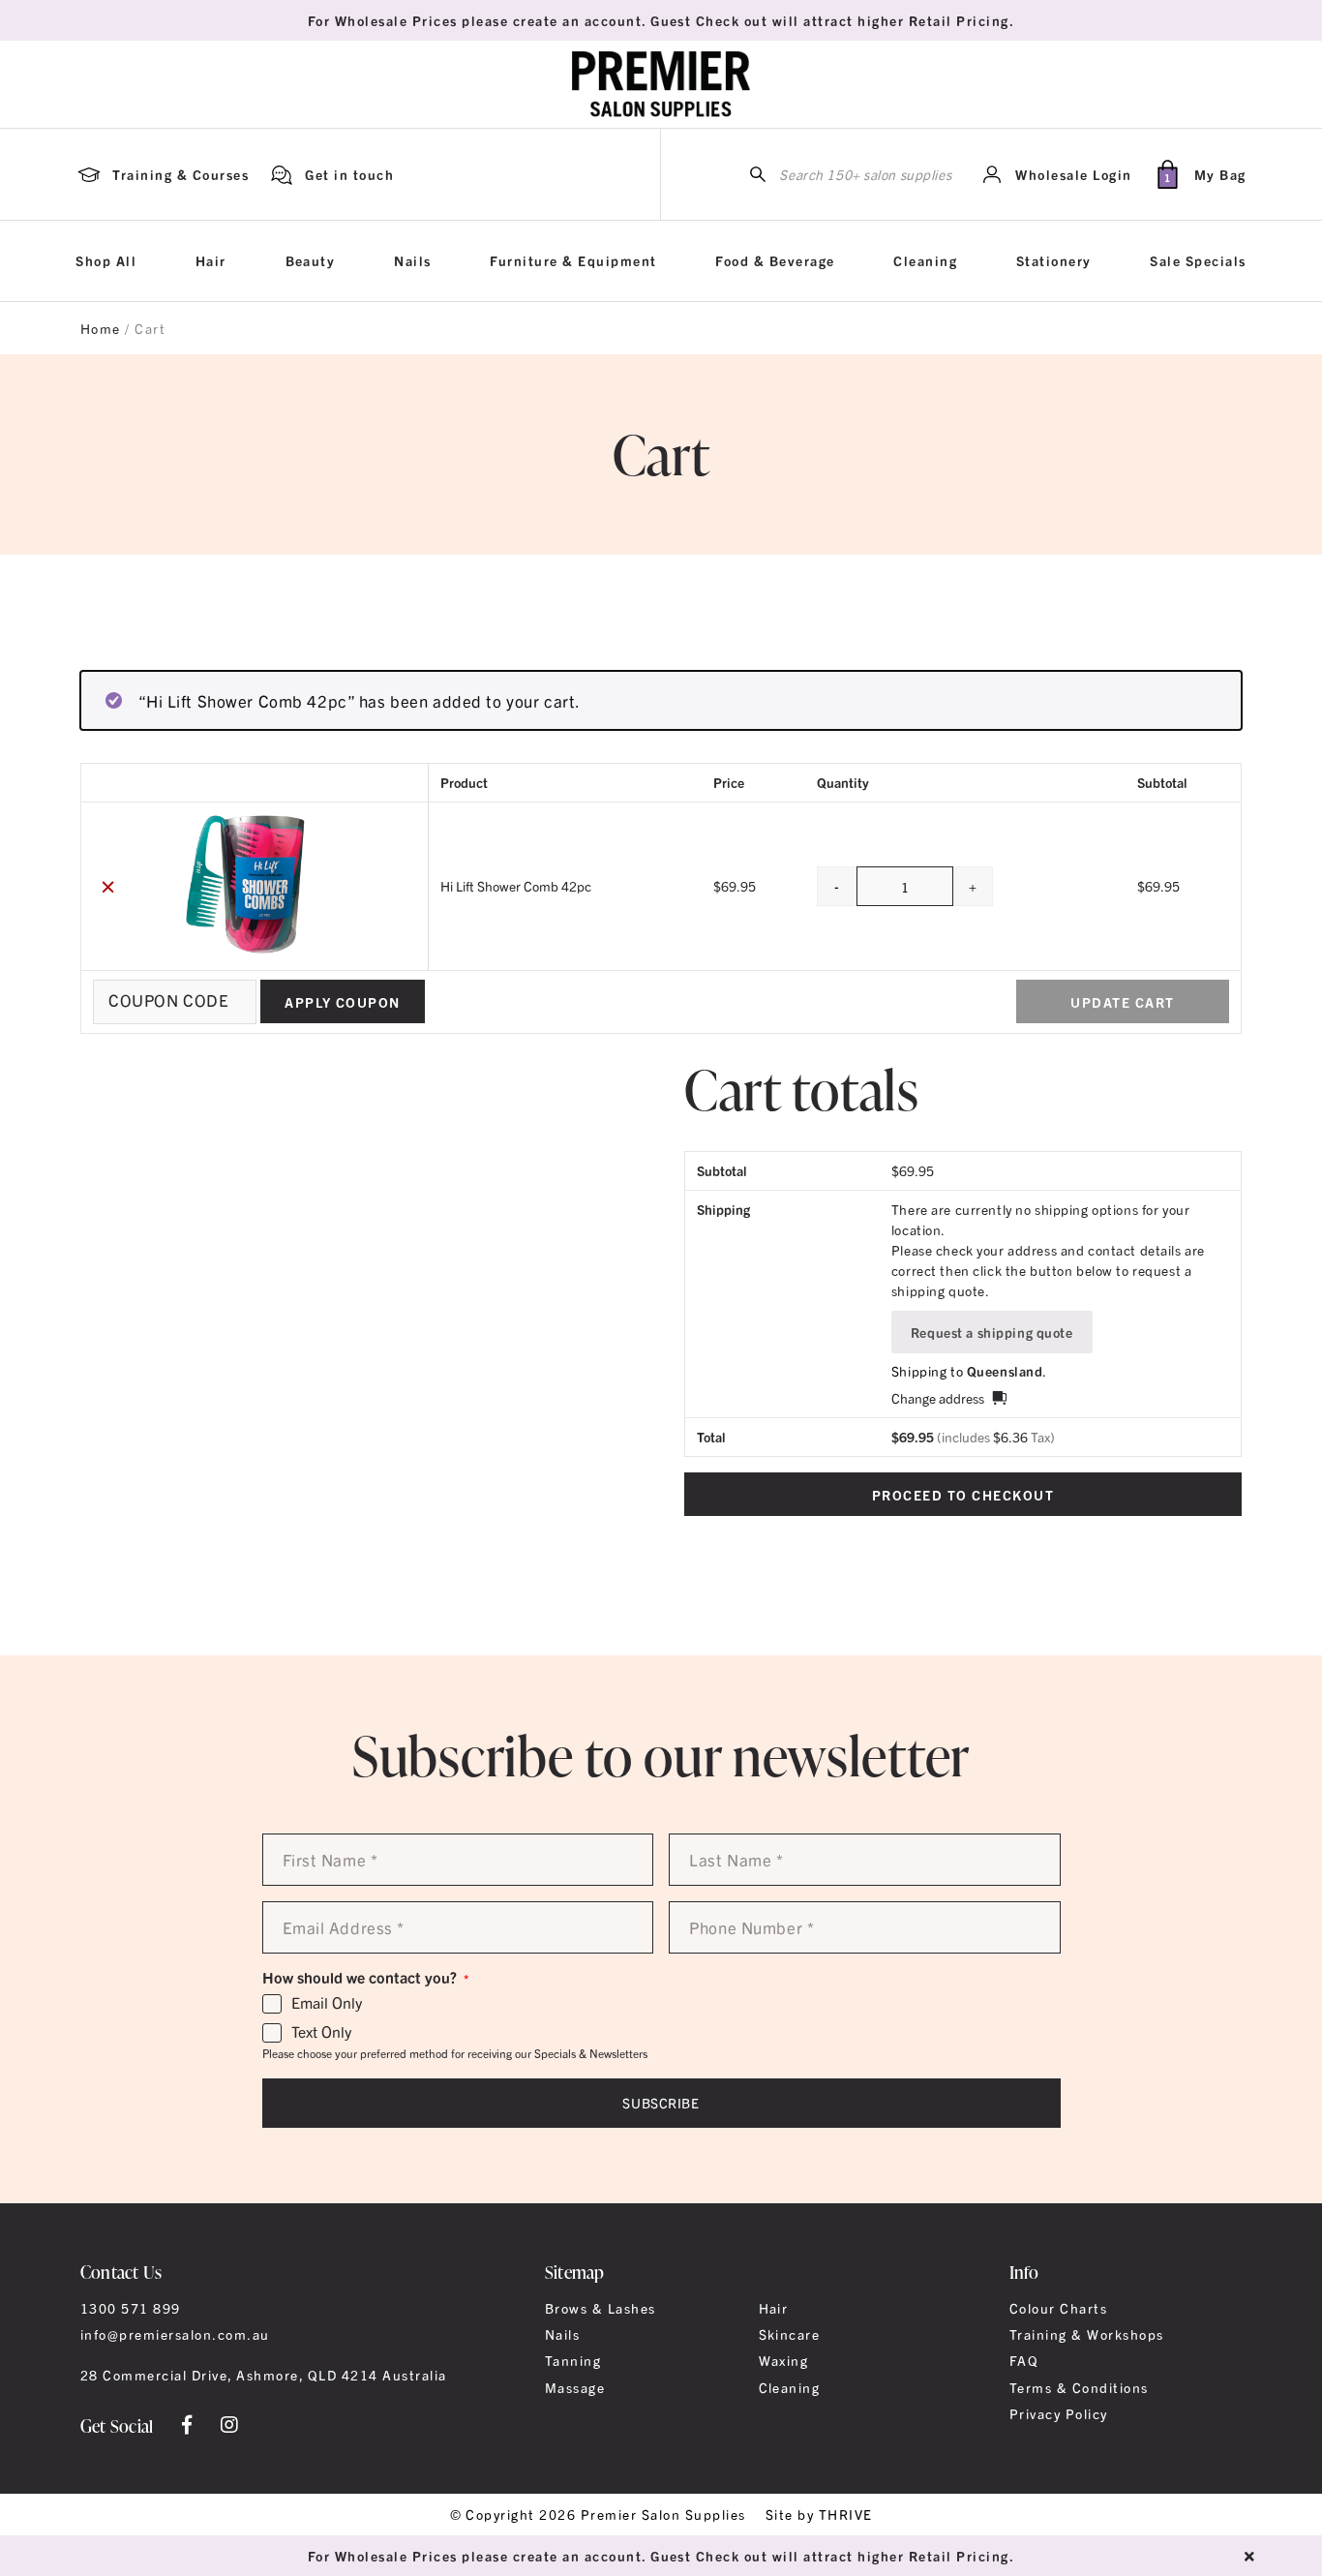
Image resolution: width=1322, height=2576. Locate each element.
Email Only (327, 2003)
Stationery (1054, 260)
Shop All (106, 260)
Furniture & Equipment (573, 260)
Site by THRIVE (819, 2514)
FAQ (1024, 2360)
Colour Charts (1058, 2308)
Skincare (790, 2334)
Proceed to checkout (963, 1495)
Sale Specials (1198, 260)
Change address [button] (938, 1398)
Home (101, 328)
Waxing (784, 2360)
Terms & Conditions (1079, 2387)
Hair (211, 260)
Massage (575, 2387)
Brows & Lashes (601, 2308)
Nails (412, 260)
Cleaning (925, 260)
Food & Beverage (775, 260)
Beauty (311, 260)
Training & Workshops (1087, 2334)
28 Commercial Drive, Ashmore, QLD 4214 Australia (264, 2375)
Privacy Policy (1059, 2413)
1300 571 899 (131, 2308)
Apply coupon (343, 1002)
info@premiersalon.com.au (175, 2334)
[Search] (758, 175)
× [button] (108, 886)
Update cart (1122, 1002)
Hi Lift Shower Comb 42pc (516, 886)
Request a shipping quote (992, 1332)
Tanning (573, 2360)
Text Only (321, 2032)
